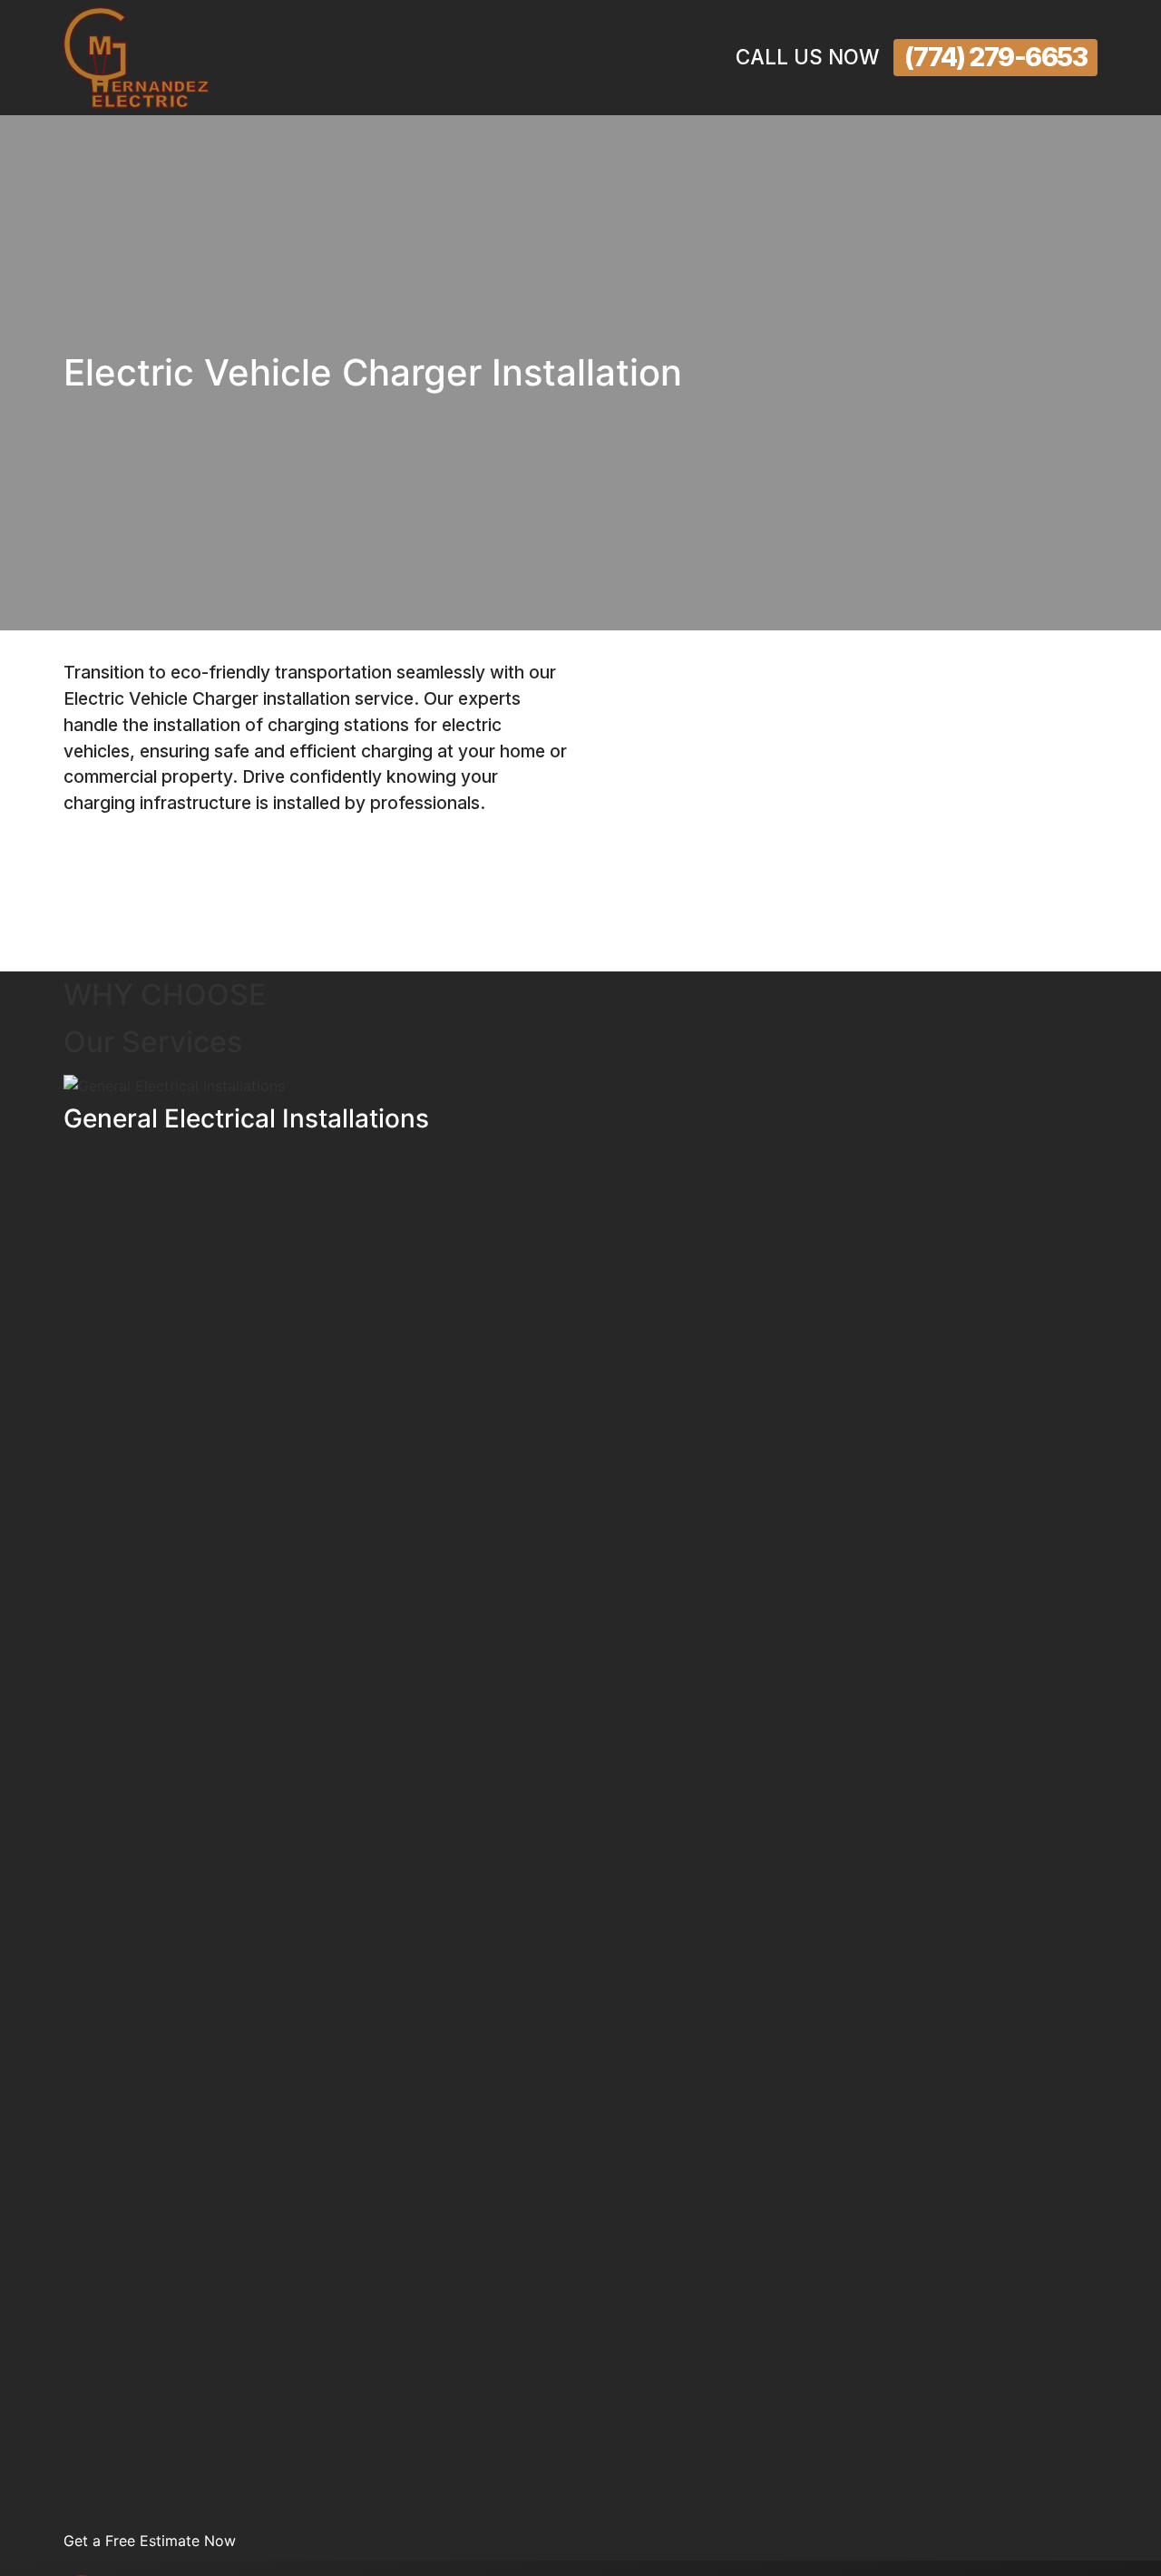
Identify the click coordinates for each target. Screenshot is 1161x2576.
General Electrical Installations (246, 1118)
